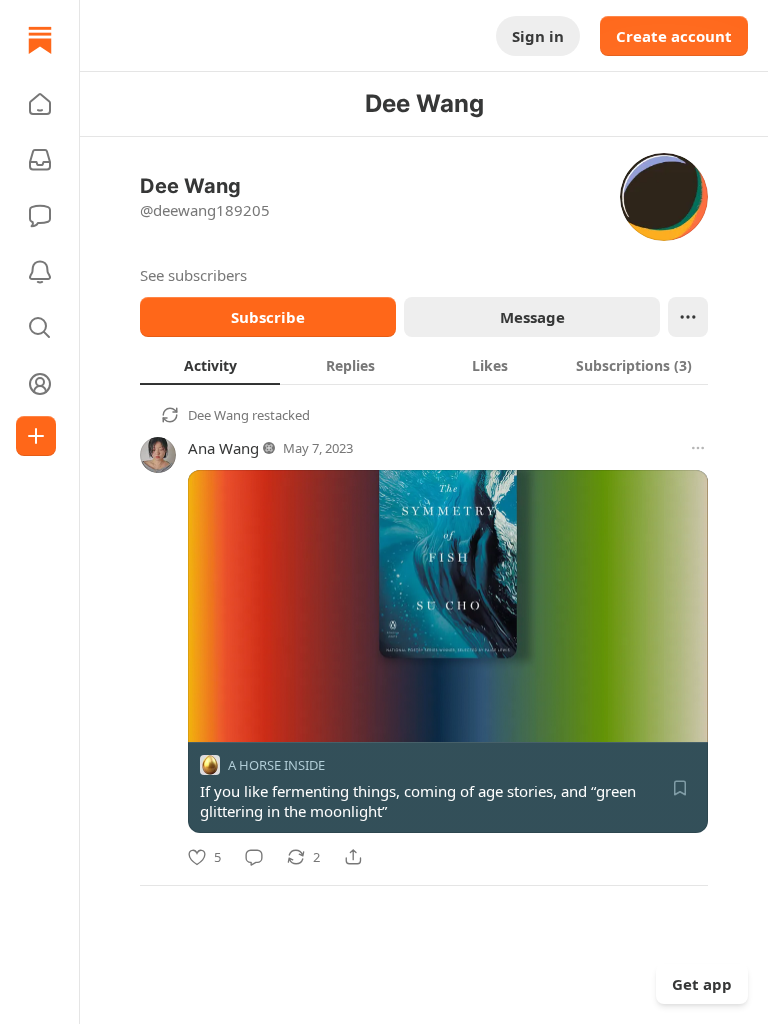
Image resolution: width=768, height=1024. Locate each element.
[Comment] (254, 857)
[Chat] (40, 216)
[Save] (680, 788)
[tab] (210, 365)
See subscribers (193, 275)
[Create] (36, 436)
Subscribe (268, 317)
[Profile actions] (688, 317)
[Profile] (40, 384)
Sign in (538, 36)
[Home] (40, 40)
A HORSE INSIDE (276, 765)
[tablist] (424, 365)
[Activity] (40, 272)
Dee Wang (218, 415)
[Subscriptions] (40, 160)
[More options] (698, 448)
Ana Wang (223, 448)
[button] (40, 104)
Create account (674, 36)
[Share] (353, 857)
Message (532, 317)
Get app (702, 984)
